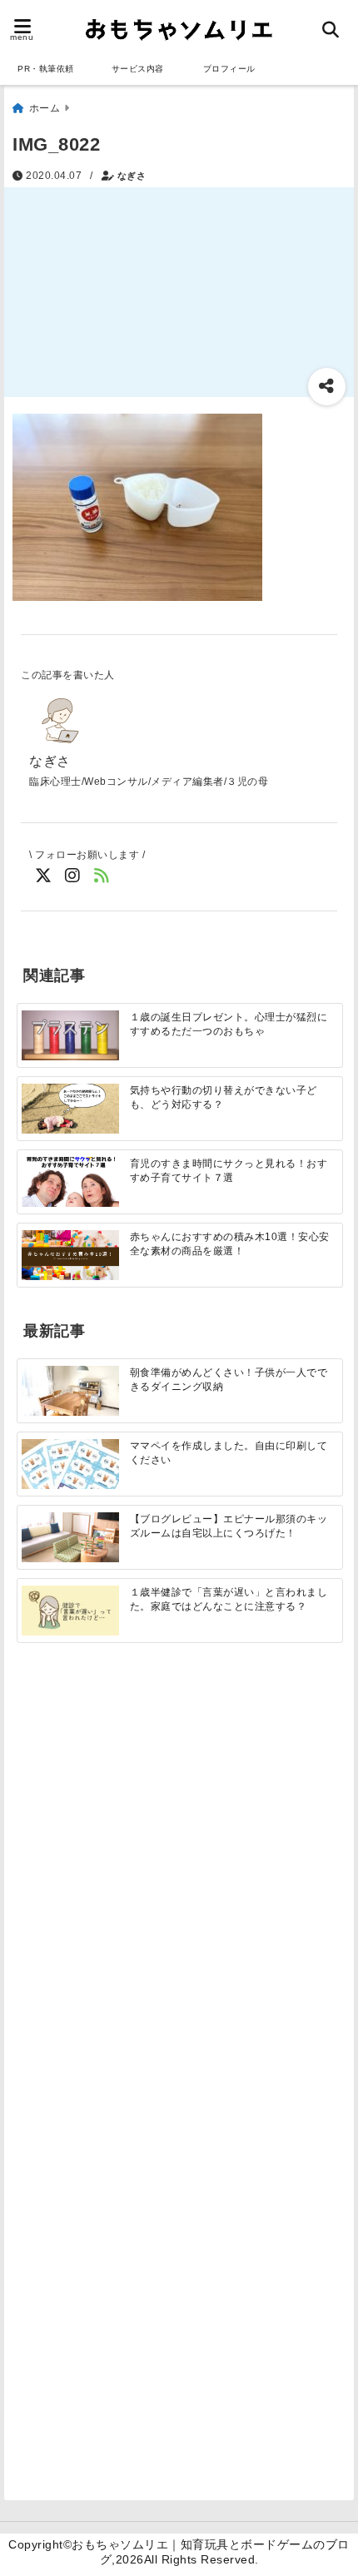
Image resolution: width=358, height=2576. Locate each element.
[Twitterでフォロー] (44, 876)
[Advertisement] (179, 1873)
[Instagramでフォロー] (73, 876)
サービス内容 (138, 69)
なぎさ (132, 176)
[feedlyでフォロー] (102, 876)
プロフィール (229, 69)
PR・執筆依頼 (46, 69)
